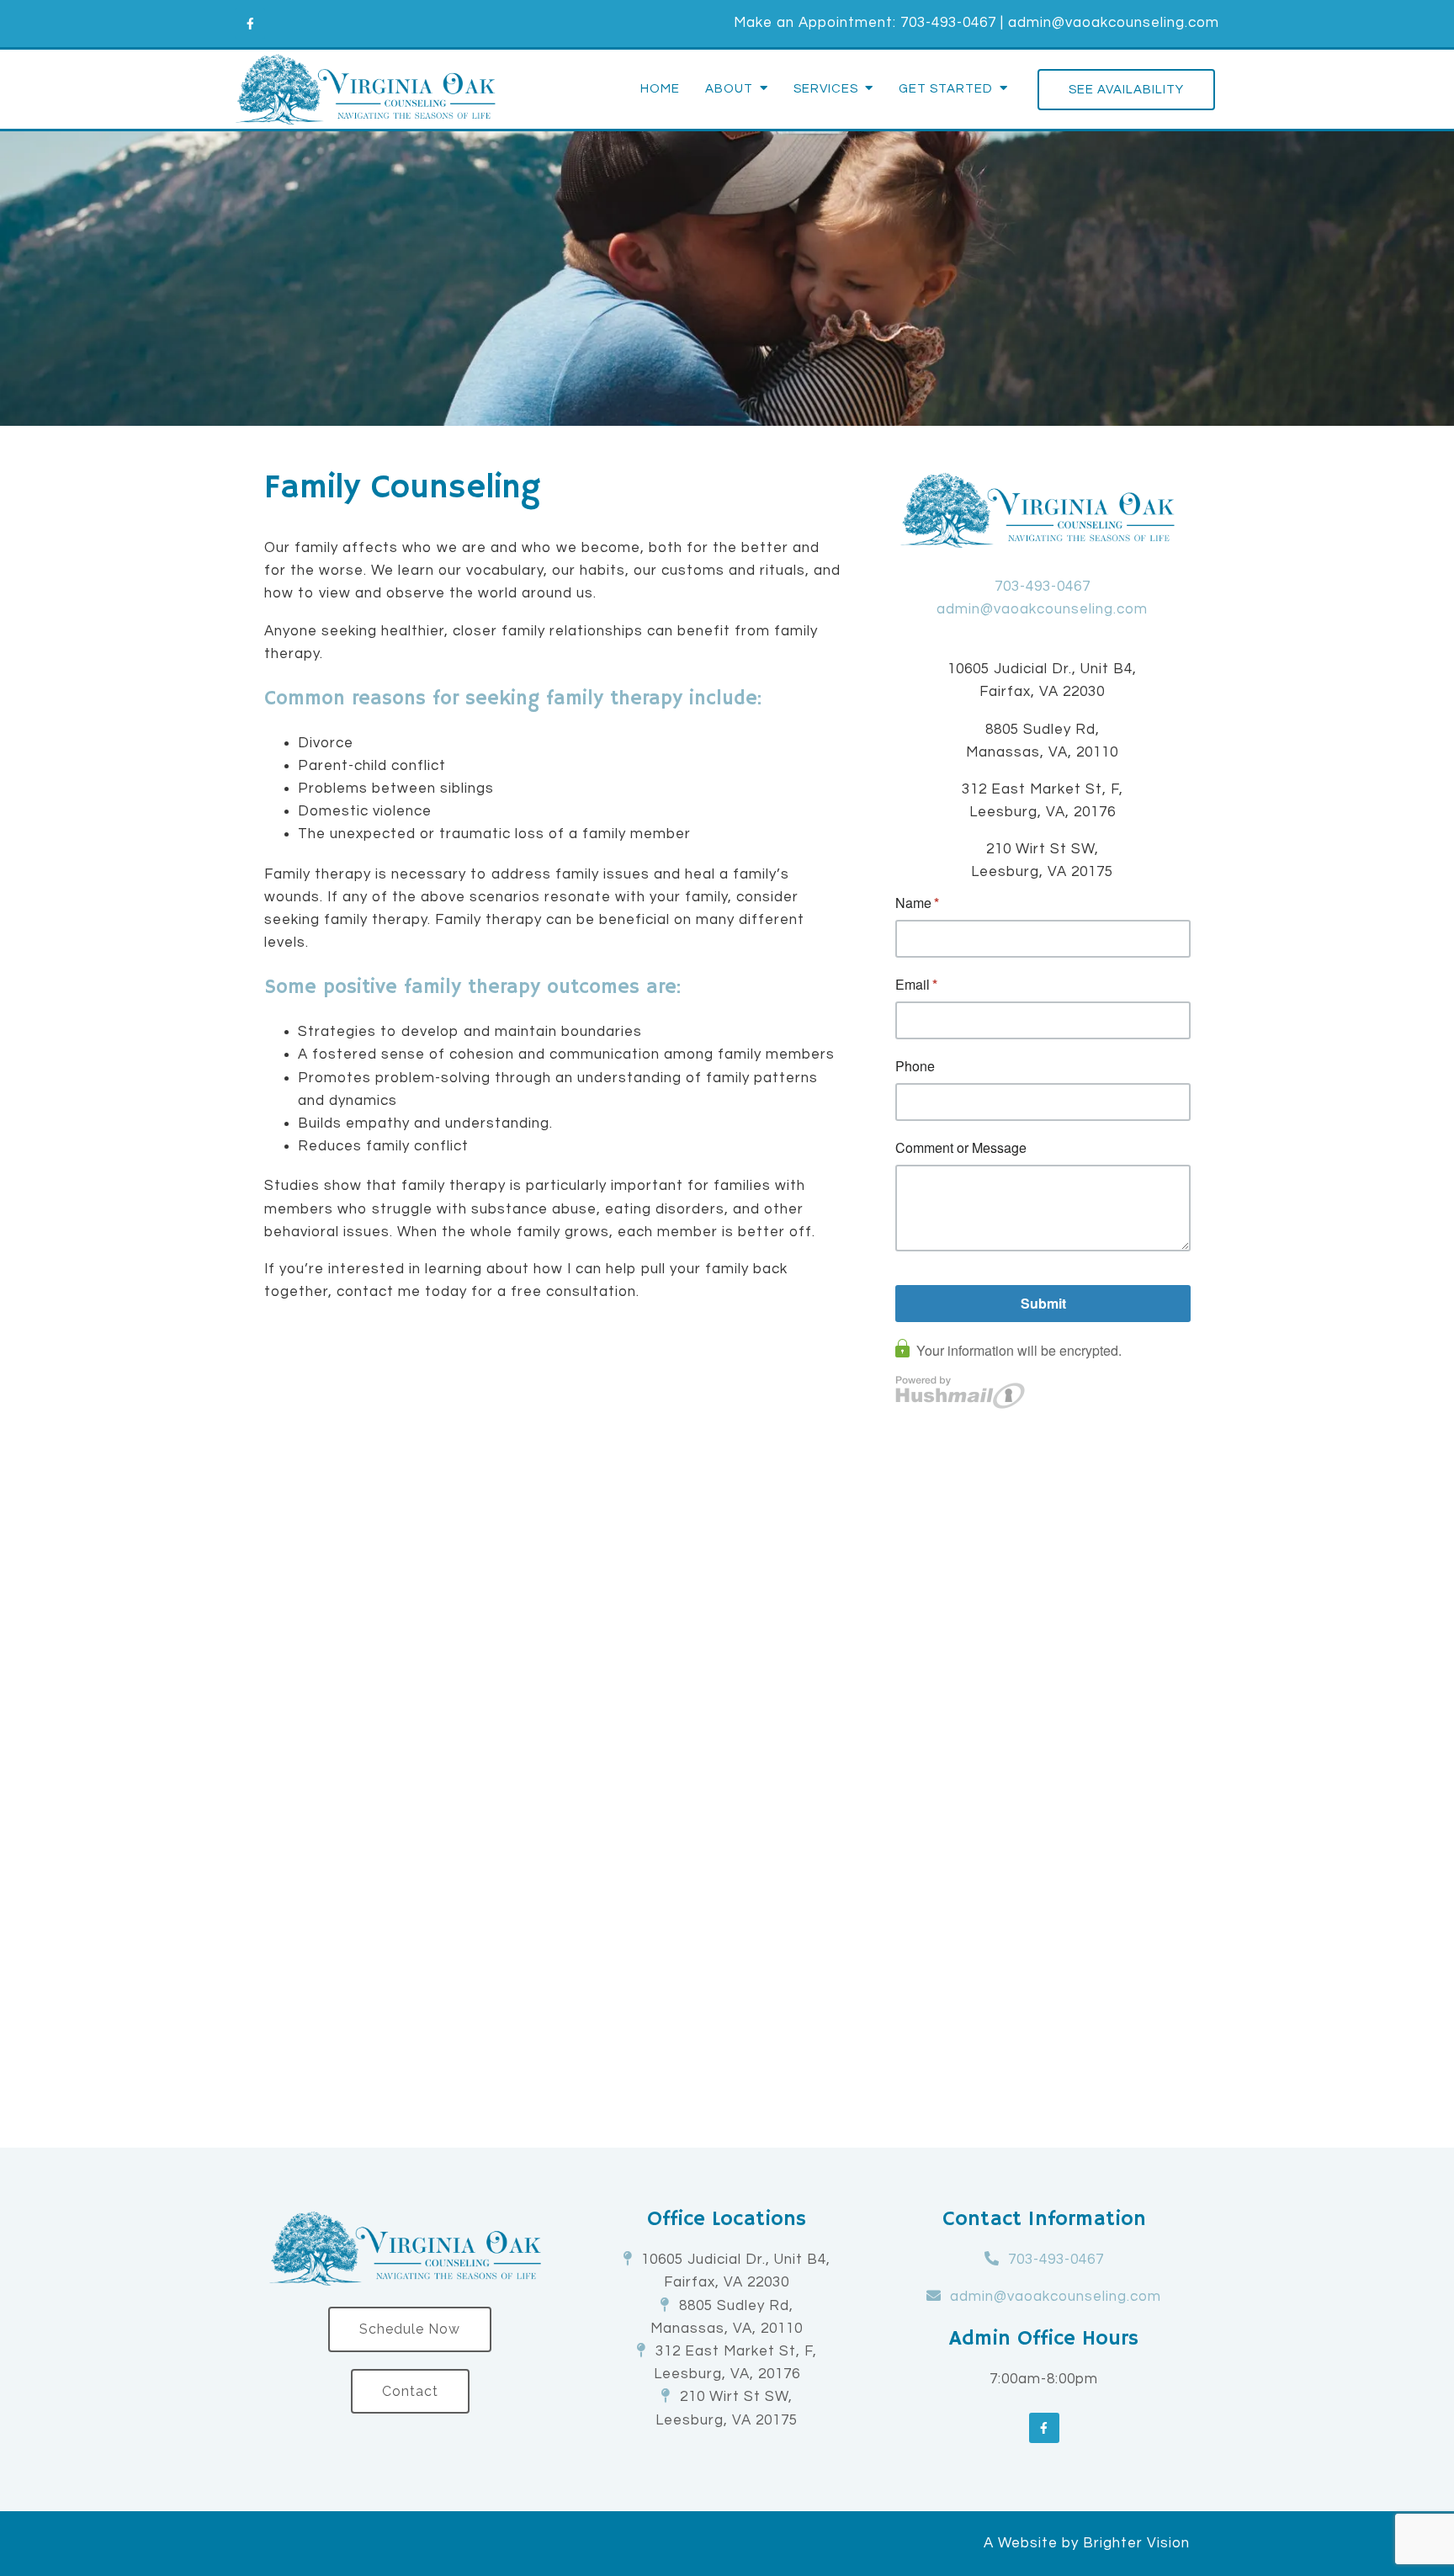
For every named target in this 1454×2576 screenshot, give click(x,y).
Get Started (946, 89)
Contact (410, 2391)
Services (826, 89)
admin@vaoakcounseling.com (1114, 23)
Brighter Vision (1136, 2543)
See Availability (1126, 90)
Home (660, 89)
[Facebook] (250, 24)
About (729, 89)
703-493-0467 (948, 23)
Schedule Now (410, 2329)
